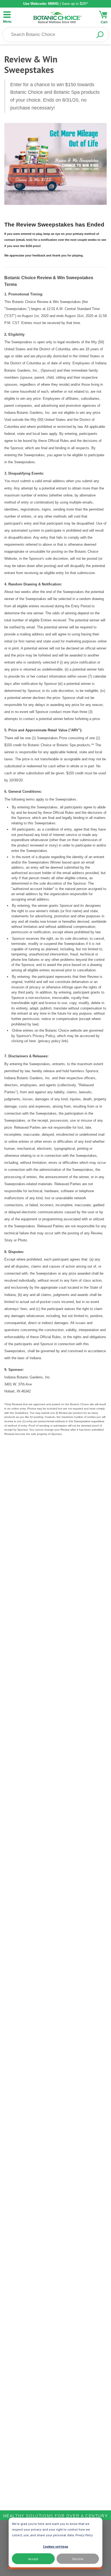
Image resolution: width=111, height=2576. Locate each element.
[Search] (100, 35)
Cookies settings (55, 2546)
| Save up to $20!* (55, 4)
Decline (78, 2559)
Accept (33, 2559)
